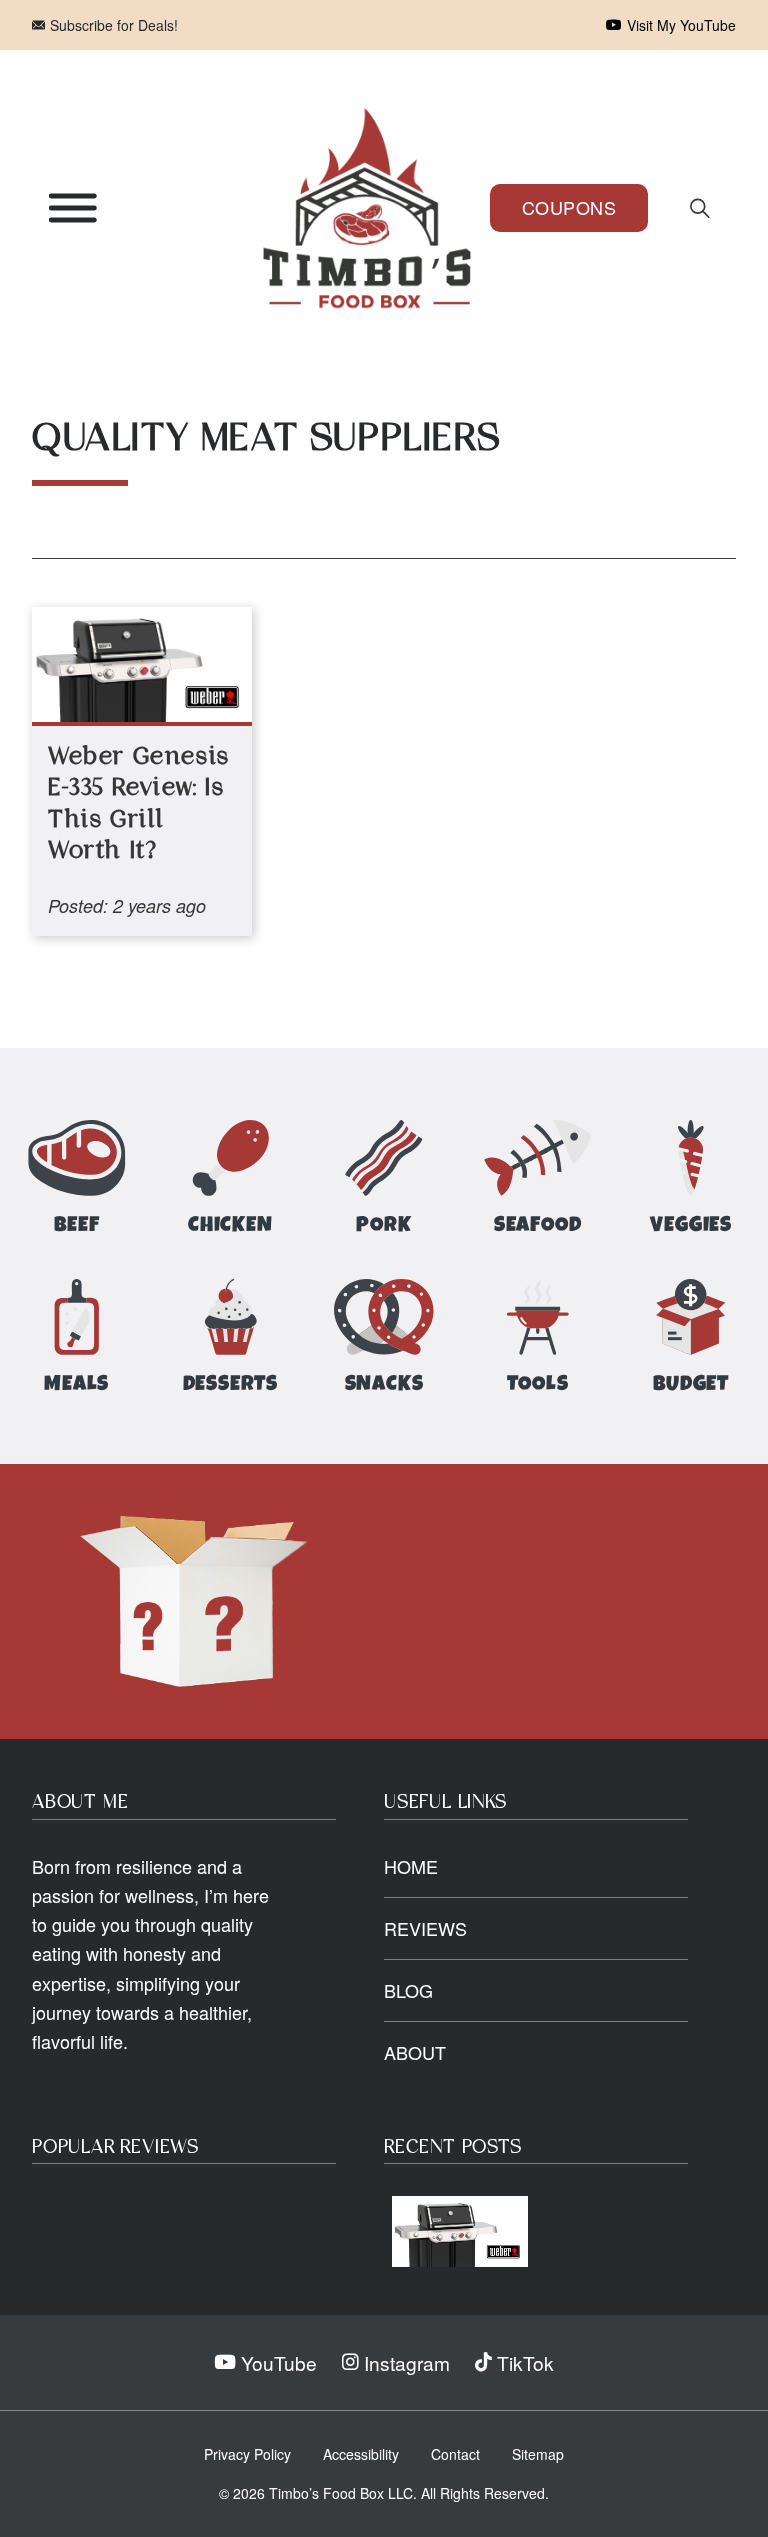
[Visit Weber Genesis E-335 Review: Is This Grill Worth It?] (460, 2231)
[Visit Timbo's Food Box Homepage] (367, 208)
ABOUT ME (80, 1802)
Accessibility (361, 2454)
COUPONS (569, 207)
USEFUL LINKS (445, 1802)
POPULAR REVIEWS (115, 2147)
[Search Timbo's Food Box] (700, 208)
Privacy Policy (247, 2454)
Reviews (425, 1928)
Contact (455, 2454)
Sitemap (538, 2454)
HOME (411, 1866)
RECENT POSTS (453, 2147)
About (415, 2052)
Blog (408, 1990)
